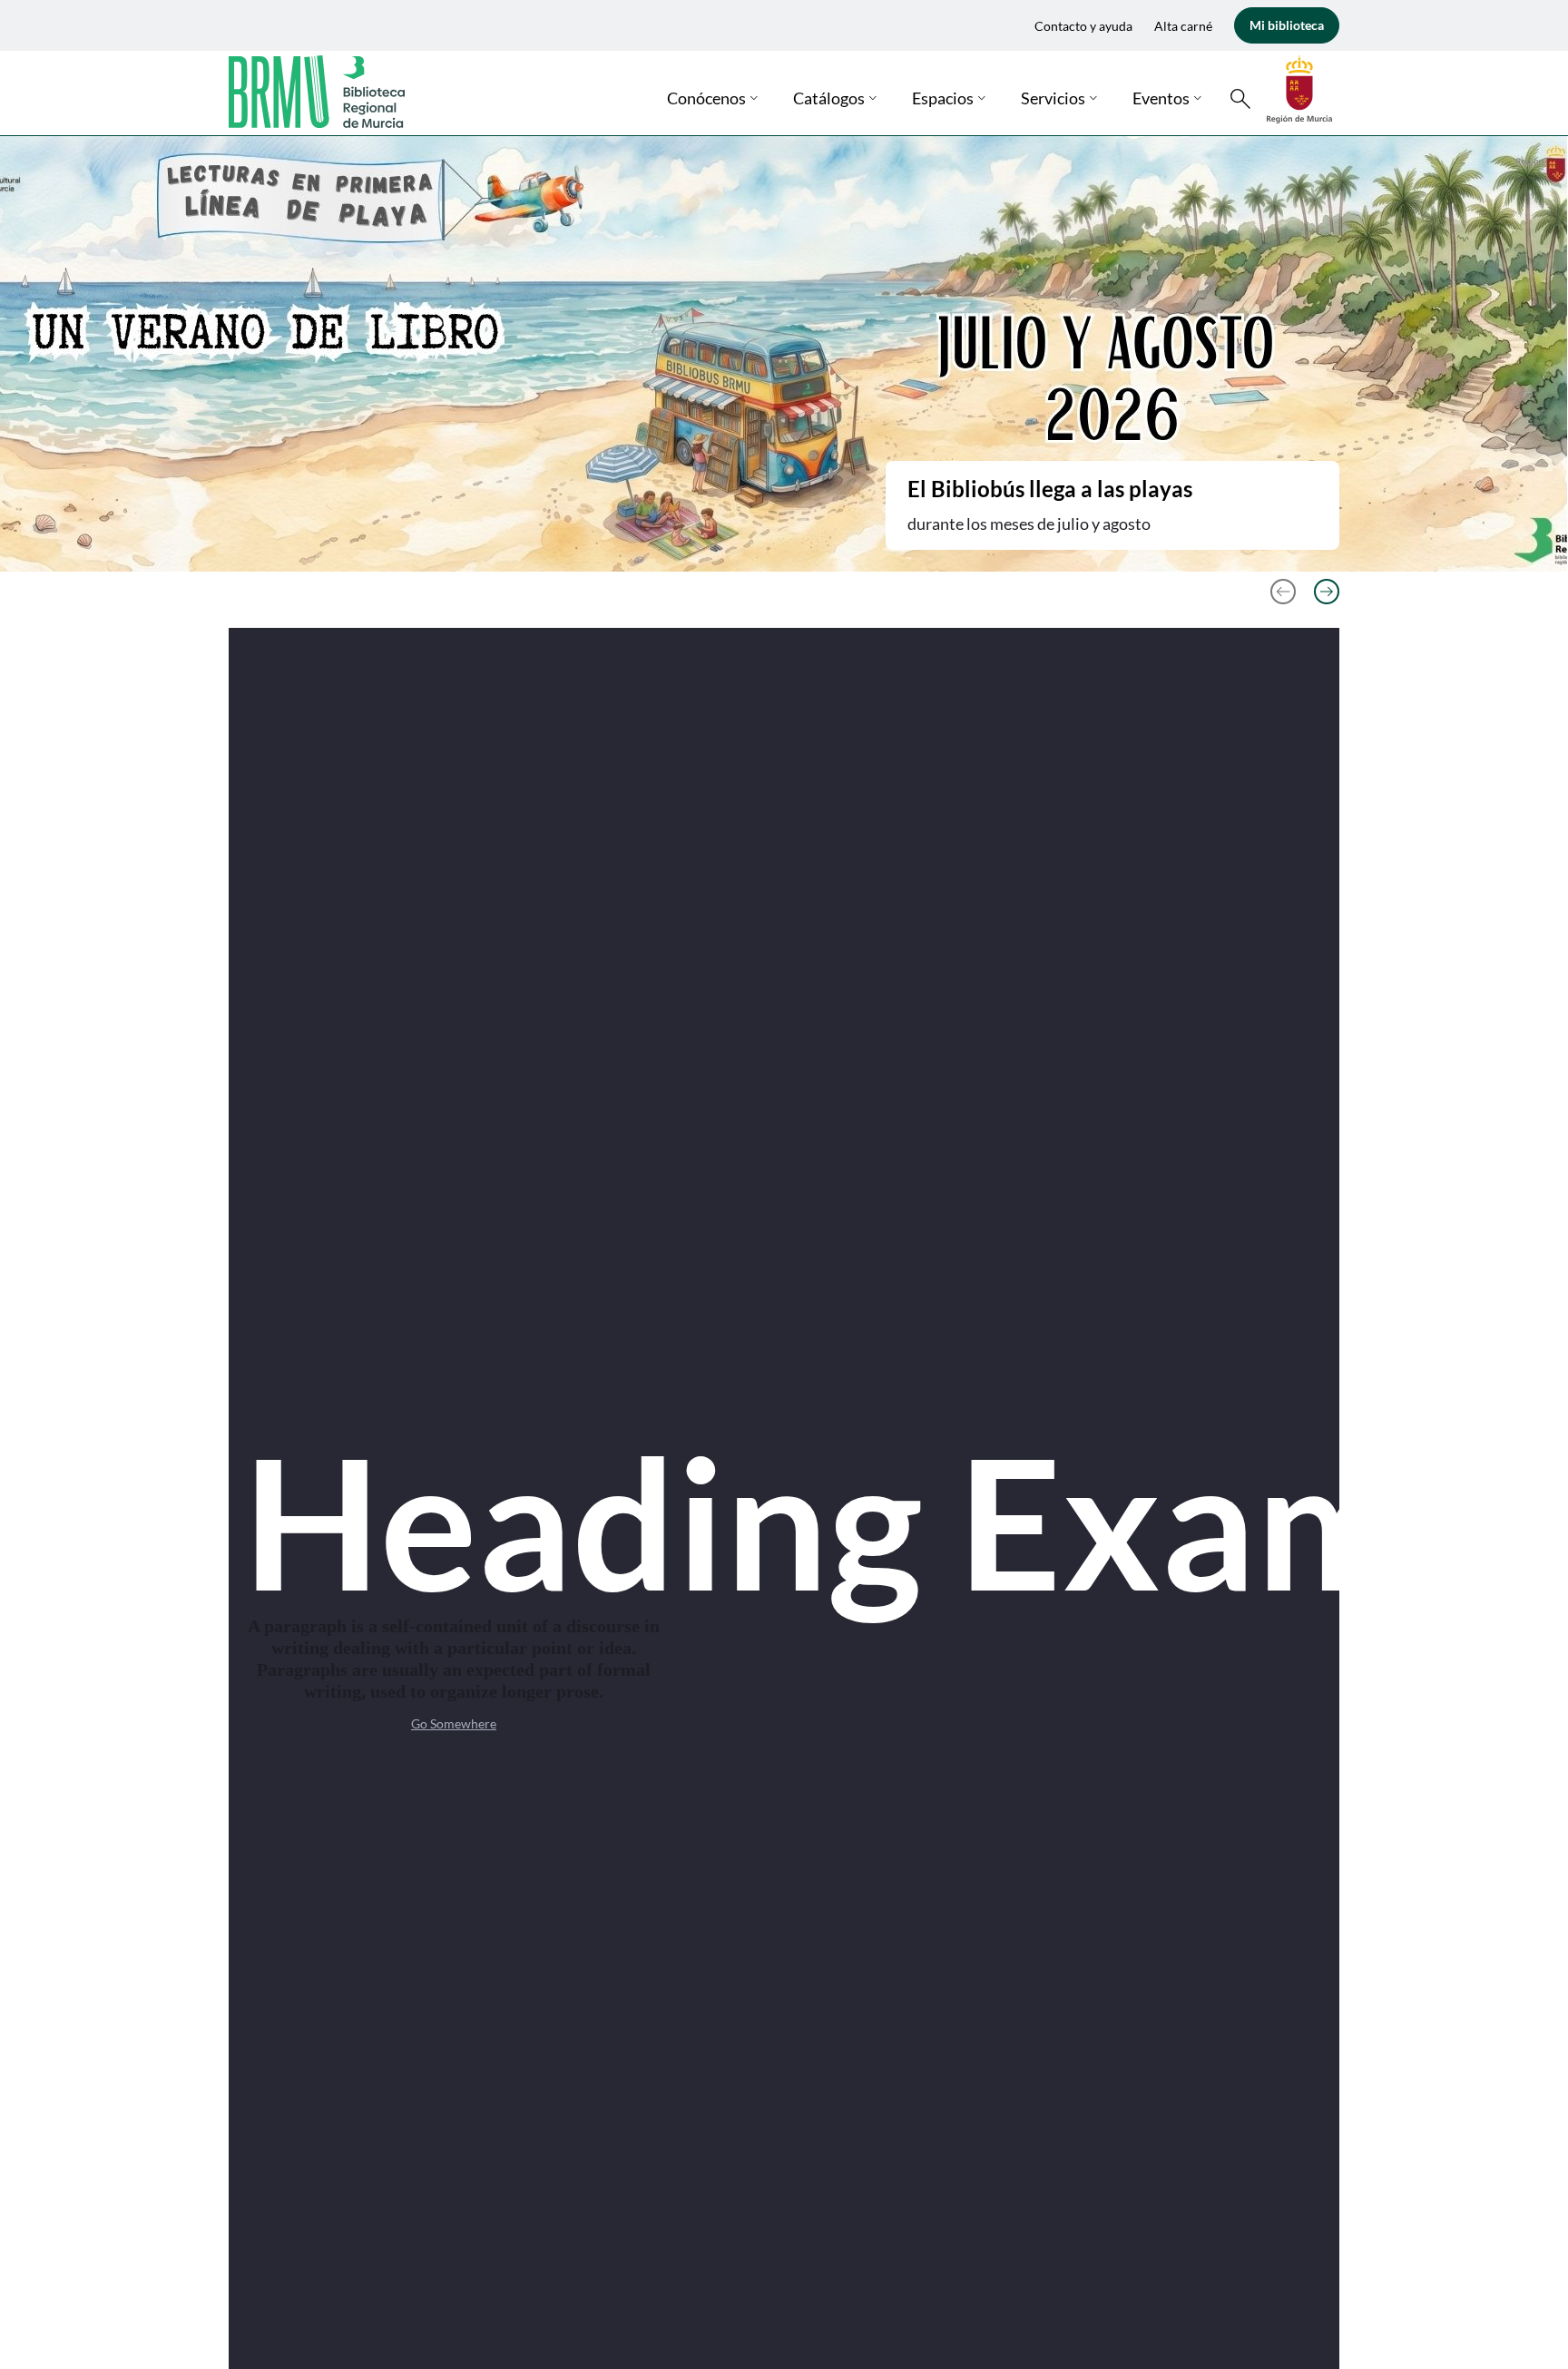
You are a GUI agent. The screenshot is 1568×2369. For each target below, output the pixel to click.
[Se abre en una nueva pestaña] (1299, 88)
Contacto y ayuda (1083, 26)
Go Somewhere (454, 1723)
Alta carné (1183, 26)
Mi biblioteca (1287, 25)
